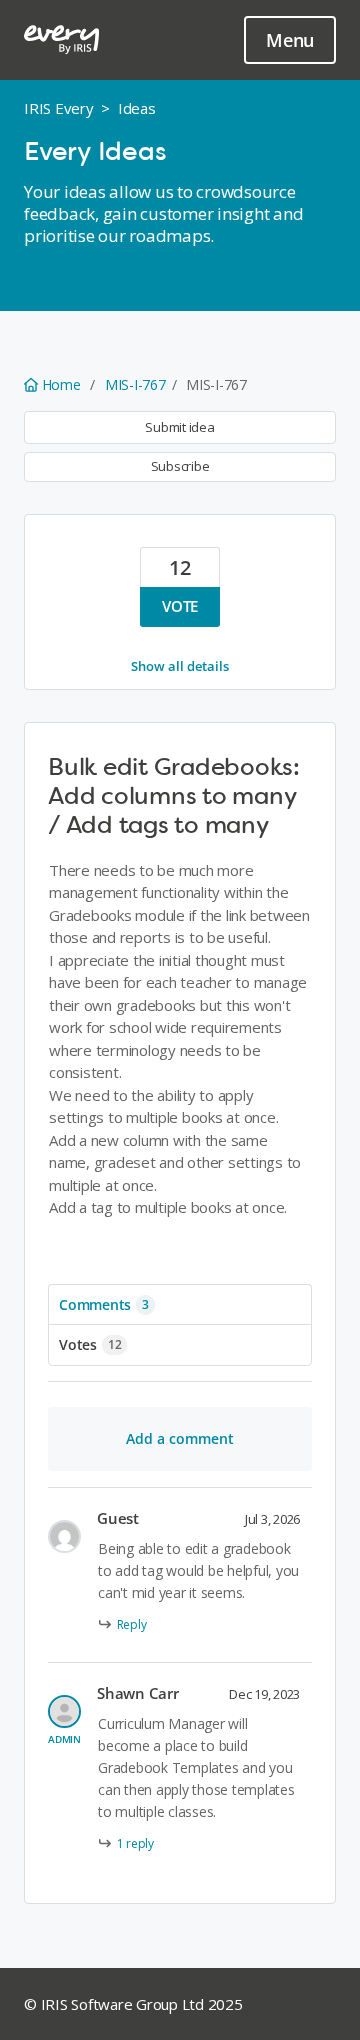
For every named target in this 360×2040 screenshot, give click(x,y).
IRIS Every (59, 108)
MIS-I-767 (135, 384)
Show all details (180, 666)
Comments (104, 1304)
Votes (90, 1344)
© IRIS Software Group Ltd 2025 (133, 2004)
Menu (290, 40)
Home (61, 384)
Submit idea (179, 427)
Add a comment (180, 1438)
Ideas (137, 108)
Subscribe (180, 466)
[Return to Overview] (61, 40)
